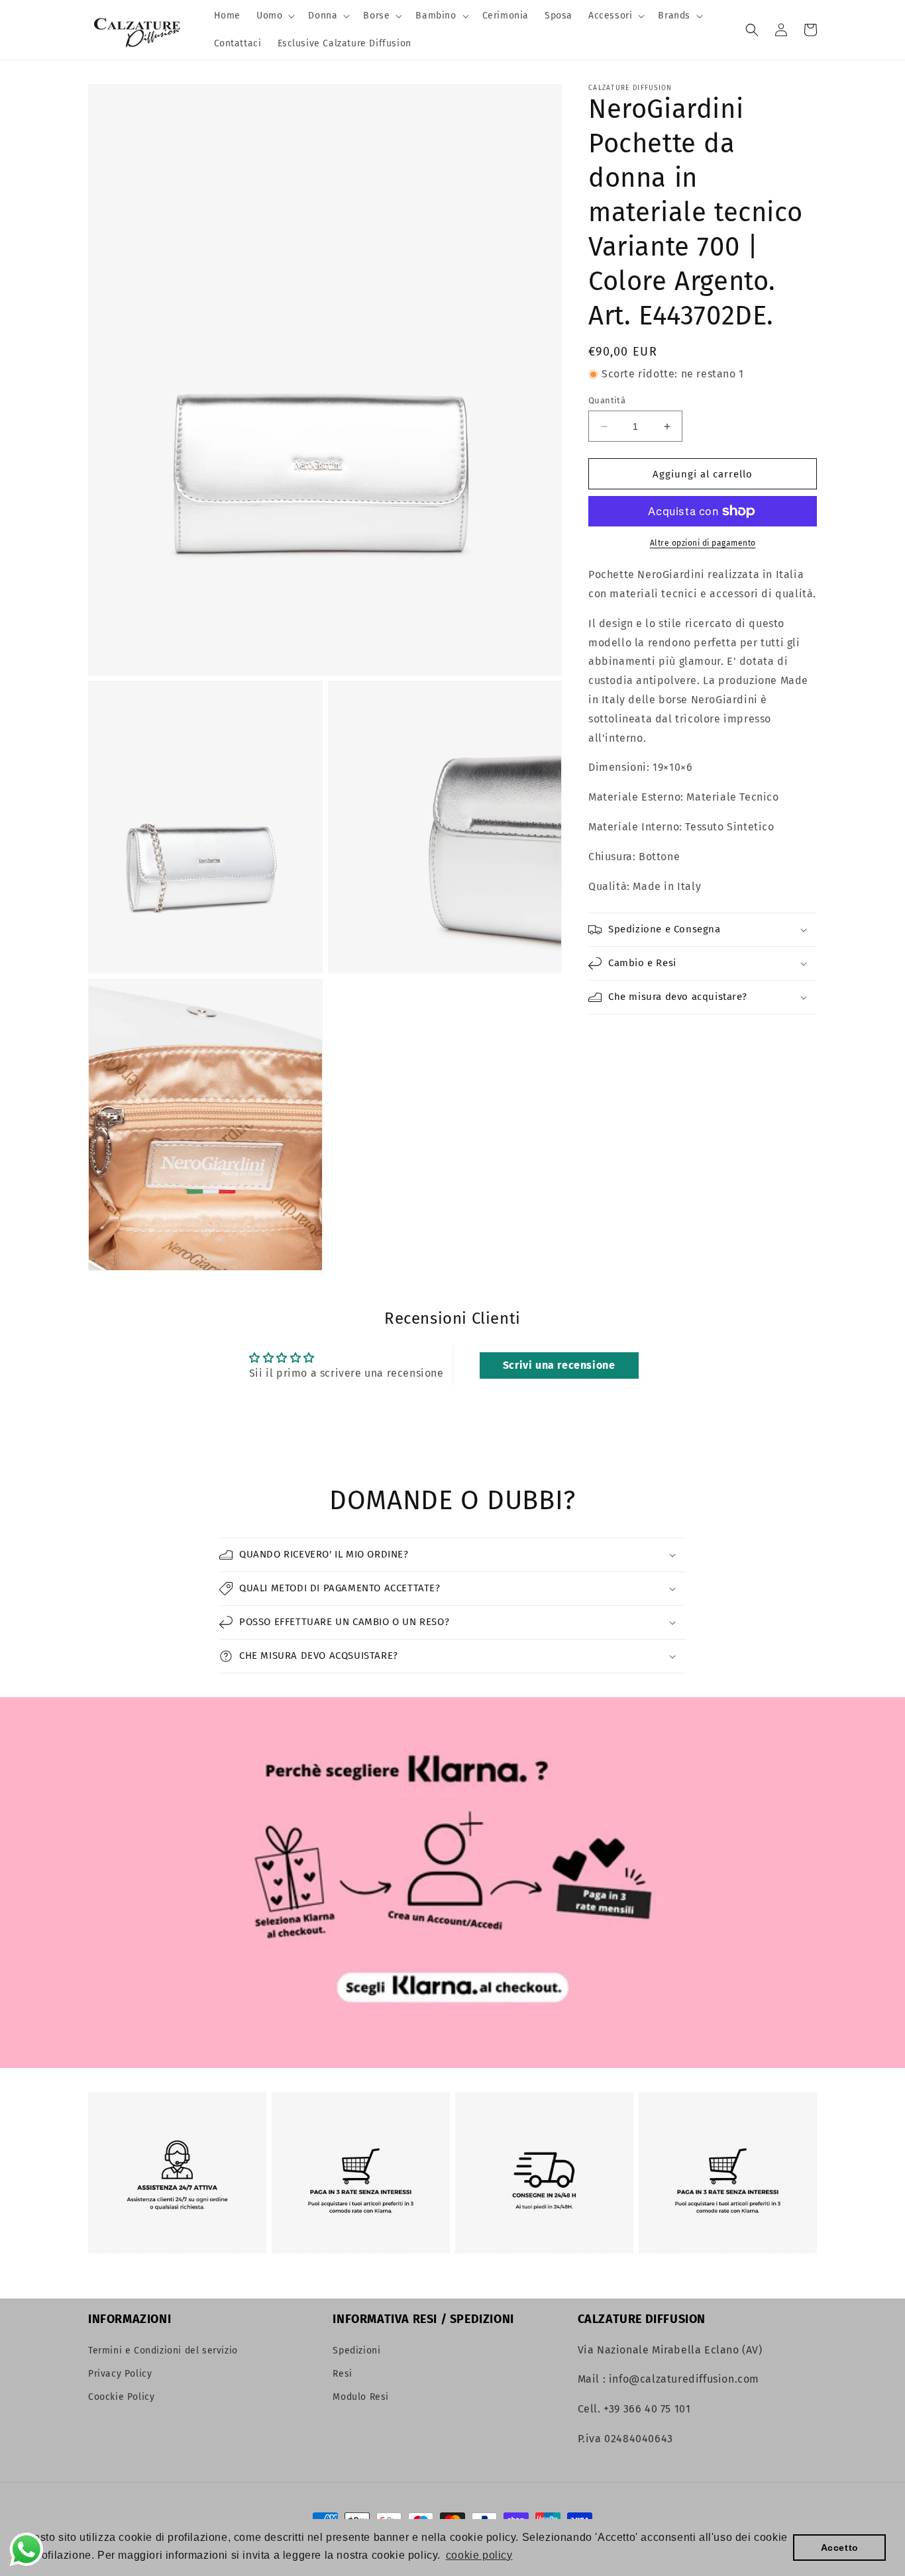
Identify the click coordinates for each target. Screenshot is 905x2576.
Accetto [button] (840, 2548)
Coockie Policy (121, 2397)
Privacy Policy (120, 2374)
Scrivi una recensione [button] (559, 1365)
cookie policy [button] (479, 2555)
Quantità (607, 400)
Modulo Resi (361, 2397)
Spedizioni (356, 2351)
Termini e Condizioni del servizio (163, 2351)
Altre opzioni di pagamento (703, 543)
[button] (274, 16)
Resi (342, 2374)
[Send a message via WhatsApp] (27, 2550)
